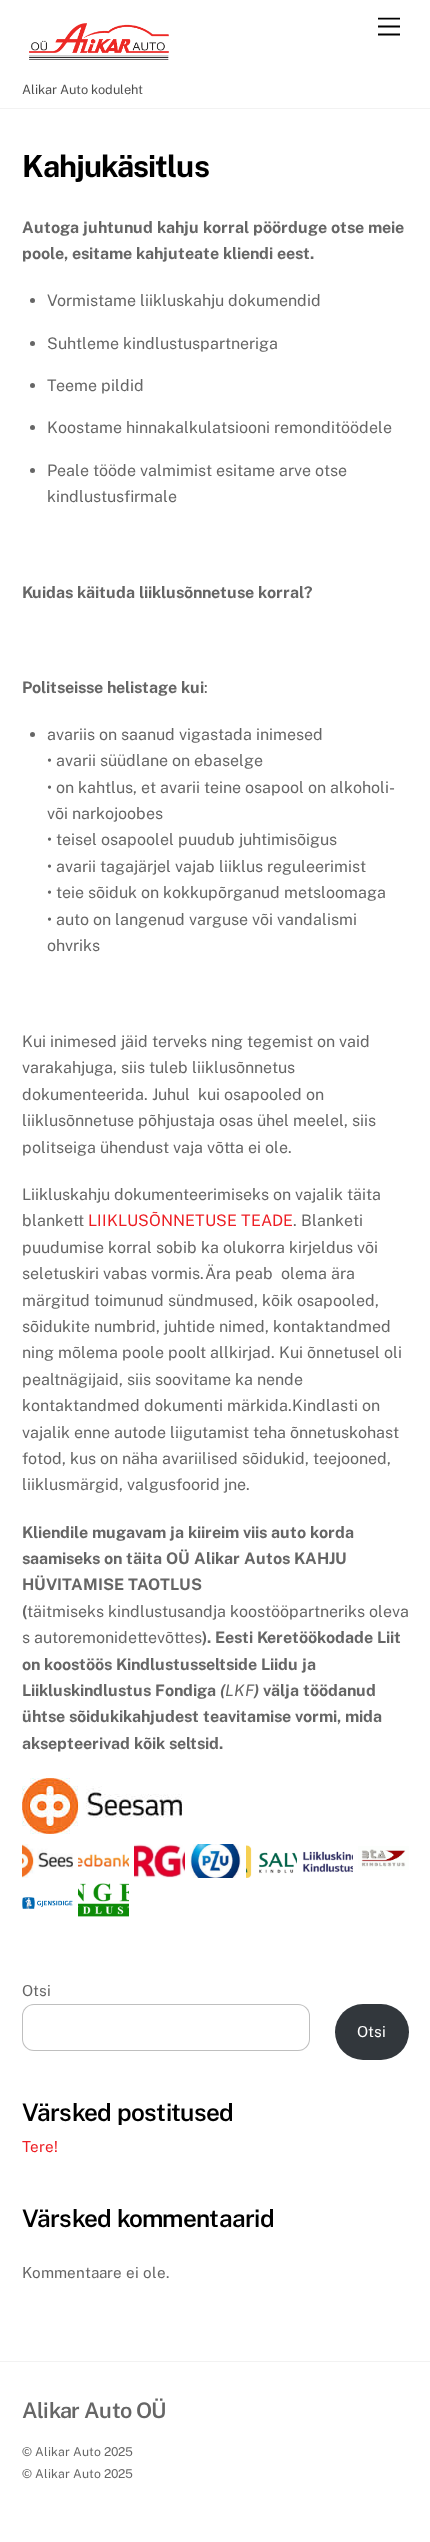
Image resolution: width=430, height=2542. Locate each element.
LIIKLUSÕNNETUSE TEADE (190, 1220)
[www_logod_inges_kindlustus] (103, 1903)
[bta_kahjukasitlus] (383, 1856)
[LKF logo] (327, 1864)
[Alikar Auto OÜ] (97, 63)
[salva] (271, 1864)
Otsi (36, 1990)
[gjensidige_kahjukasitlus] (47, 1895)
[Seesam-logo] (47, 1864)
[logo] (159, 1864)
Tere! (40, 2146)
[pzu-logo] (215, 1864)
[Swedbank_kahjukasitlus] (103, 1864)
